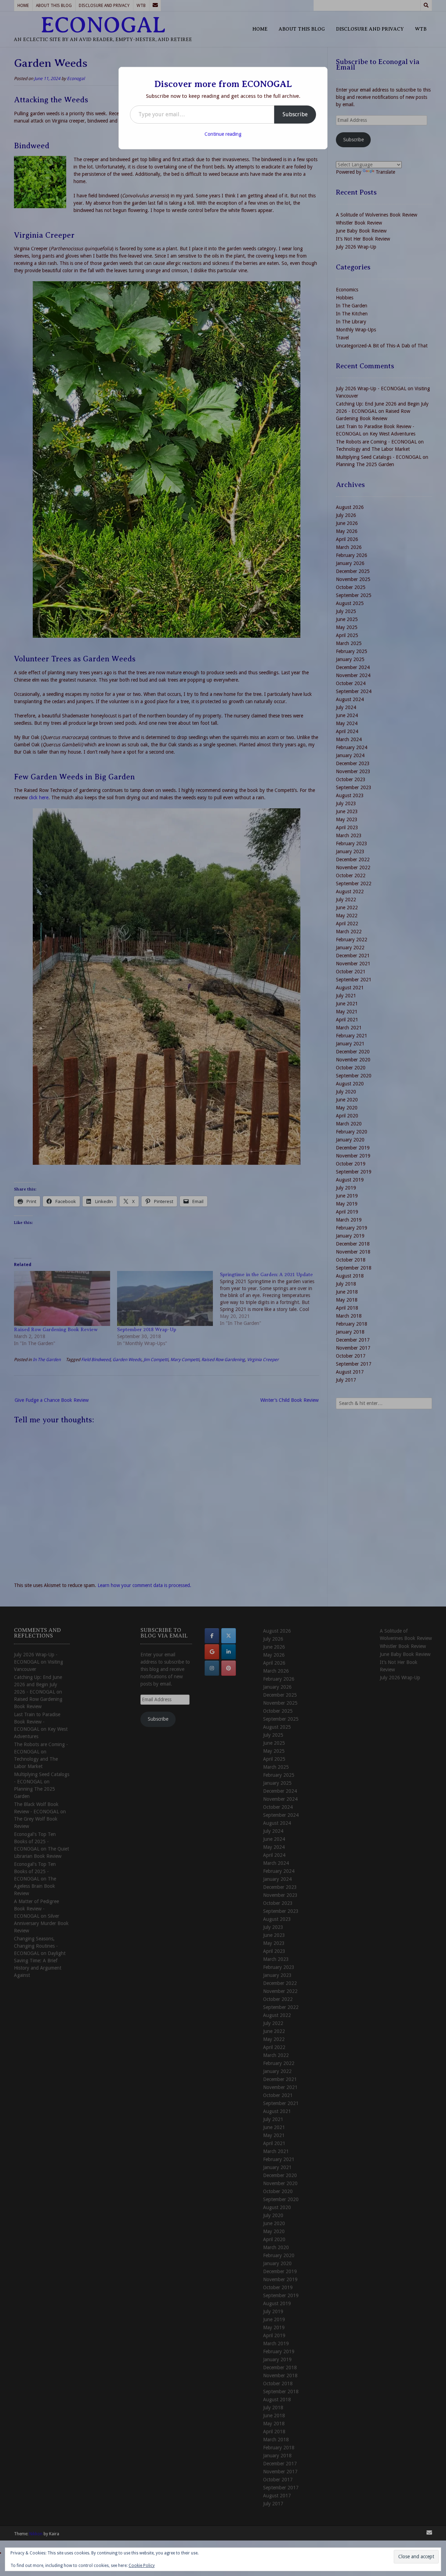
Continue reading (223, 134)
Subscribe (295, 114)
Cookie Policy (142, 2566)
